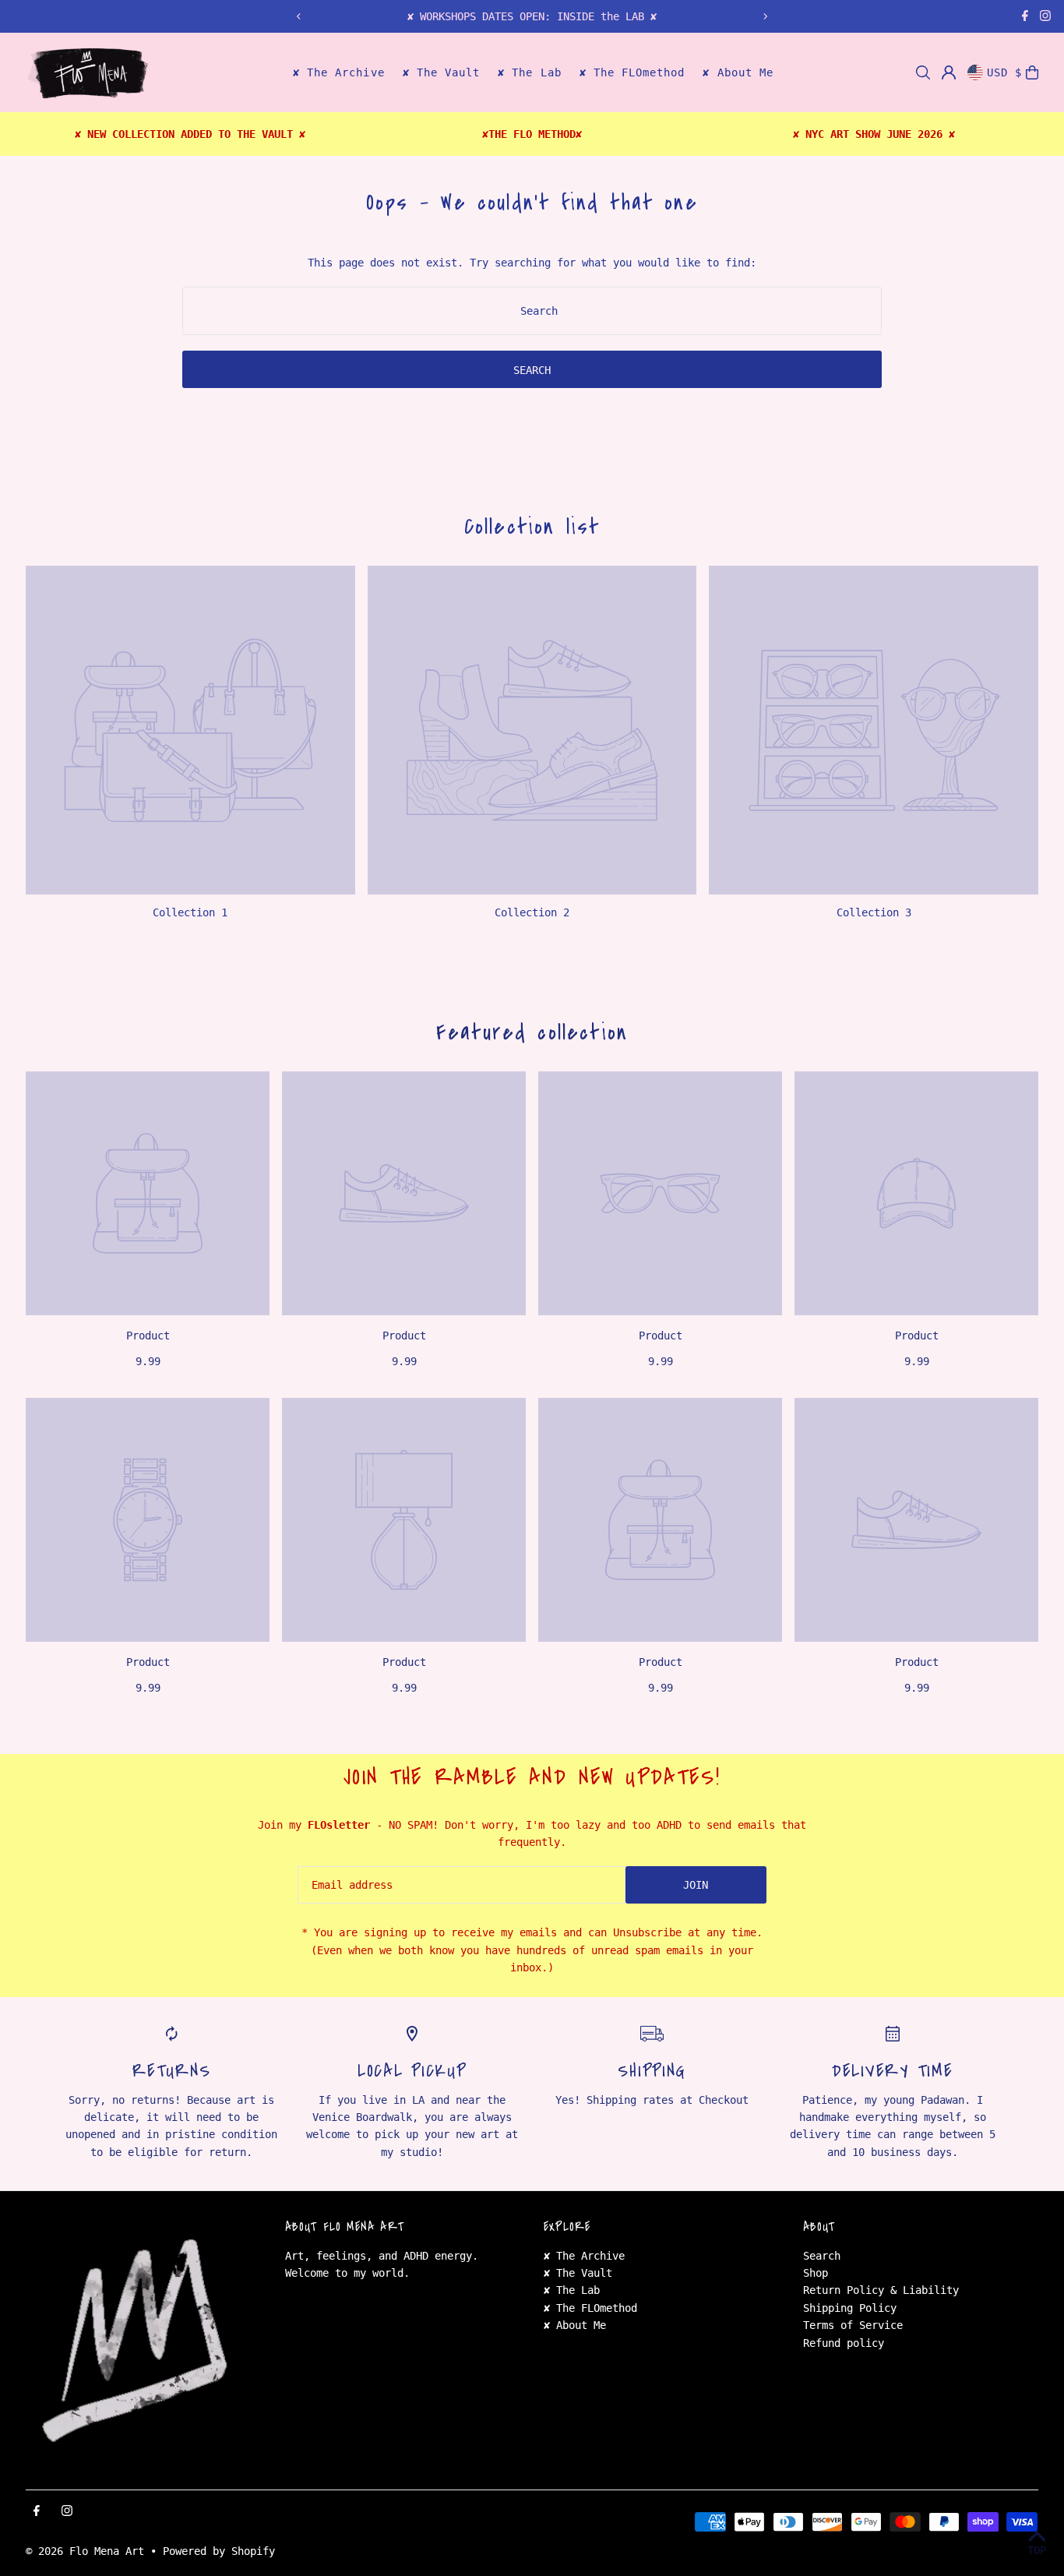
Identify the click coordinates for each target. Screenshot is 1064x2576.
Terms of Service (853, 2325)
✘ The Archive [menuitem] (339, 73)
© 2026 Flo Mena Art (85, 2551)
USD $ (1004, 72)
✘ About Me (575, 2325)
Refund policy (844, 2343)
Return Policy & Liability (881, 2290)
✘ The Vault (578, 2273)
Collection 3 (874, 912)
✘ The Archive (584, 2256)
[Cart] (1032, 72)
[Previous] (299, 16)
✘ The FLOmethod (590, 2308)
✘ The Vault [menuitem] (442, 73)
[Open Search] (923, 72)
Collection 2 (532, 912)
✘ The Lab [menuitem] (529, 73)
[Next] (765, 16)
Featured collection (532, 1032)
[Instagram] (1045, 17)
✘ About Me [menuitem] (738, 73)
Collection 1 (190, 912)
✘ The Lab (572, 2290)
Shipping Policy (850, 2308)
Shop (816, 2273)
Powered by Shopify (219, 2551)
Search (822, 2256)
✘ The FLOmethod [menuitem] (632, 73)
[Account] (949, 72)
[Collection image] (190, 730)
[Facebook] (1025, 17)
